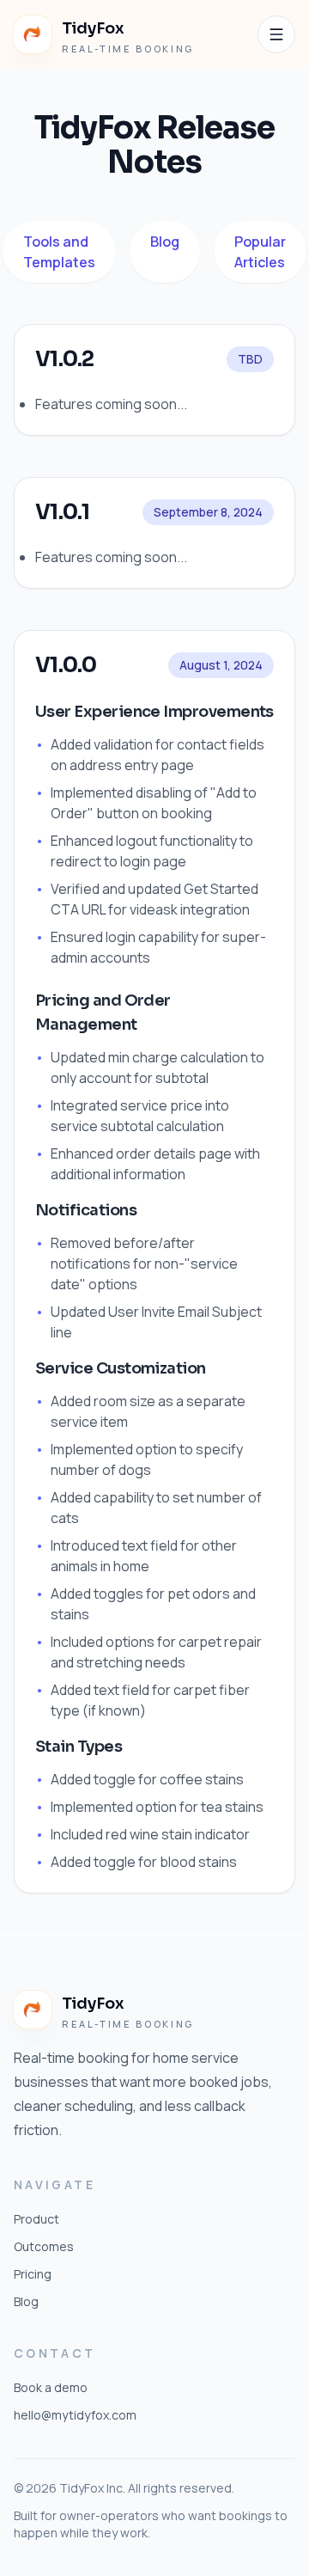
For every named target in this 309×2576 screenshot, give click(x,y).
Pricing (33, 2274)
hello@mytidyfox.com (75, 2415)
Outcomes (44, 2246)
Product (36, 2219)
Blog (165, 242)
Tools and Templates (59, 252)
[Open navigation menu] (276, 34)
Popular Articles (260, 252)
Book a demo (51, 2387)
